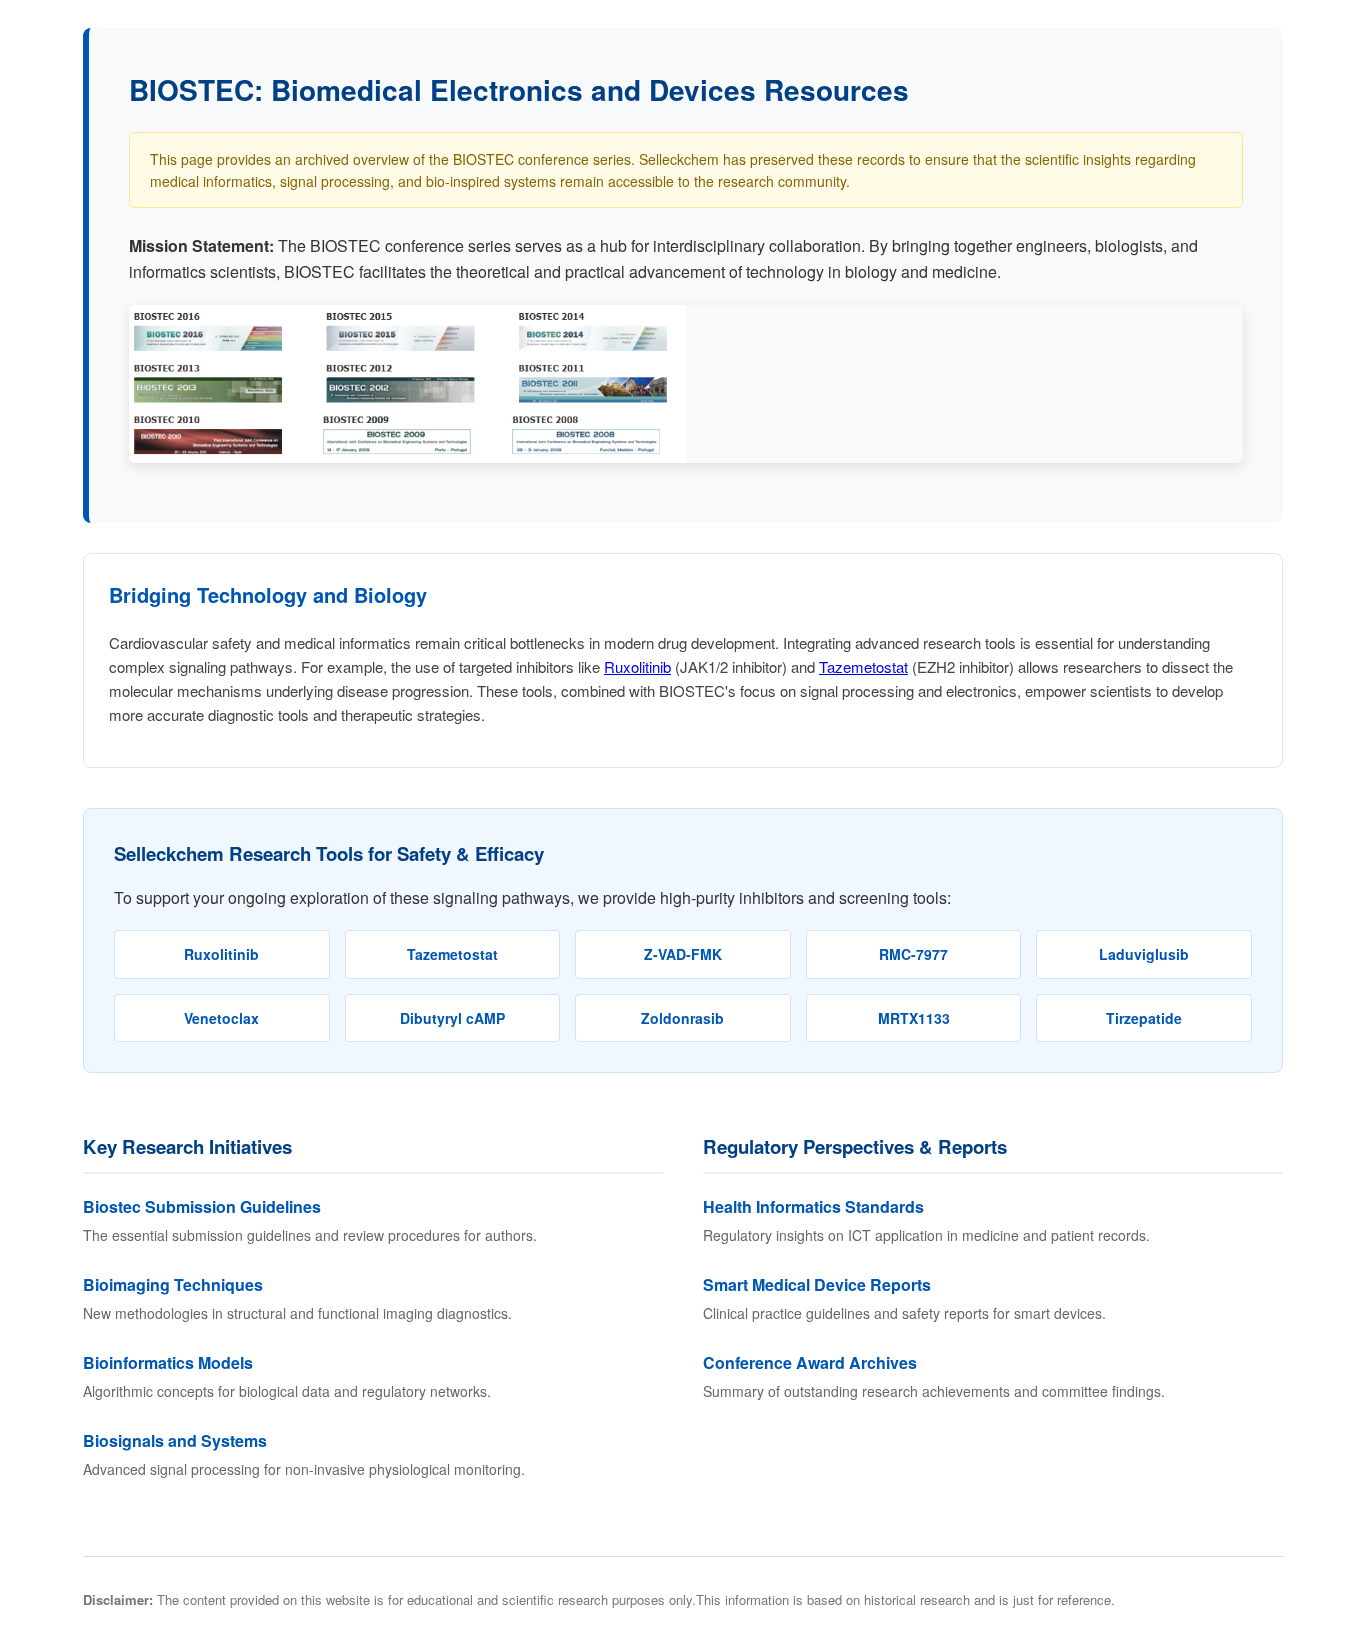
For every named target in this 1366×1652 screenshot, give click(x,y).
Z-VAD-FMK (683, 954)
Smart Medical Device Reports (817, 1284)
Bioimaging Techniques (173, 1284)
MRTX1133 (914, 1018)
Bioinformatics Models (168, 1362)
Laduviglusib (1144, 954)
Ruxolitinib (637, 666)
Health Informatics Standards (813, 1206)
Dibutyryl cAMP (452, 1018)
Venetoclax (221, 1018)
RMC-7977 (913, 954)
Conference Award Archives (810, 1362)
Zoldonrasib (682, 1018)
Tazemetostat (863, 666)
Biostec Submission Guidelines (202, 1206)
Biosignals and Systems (175, 1440)
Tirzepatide (1144, 1018)
